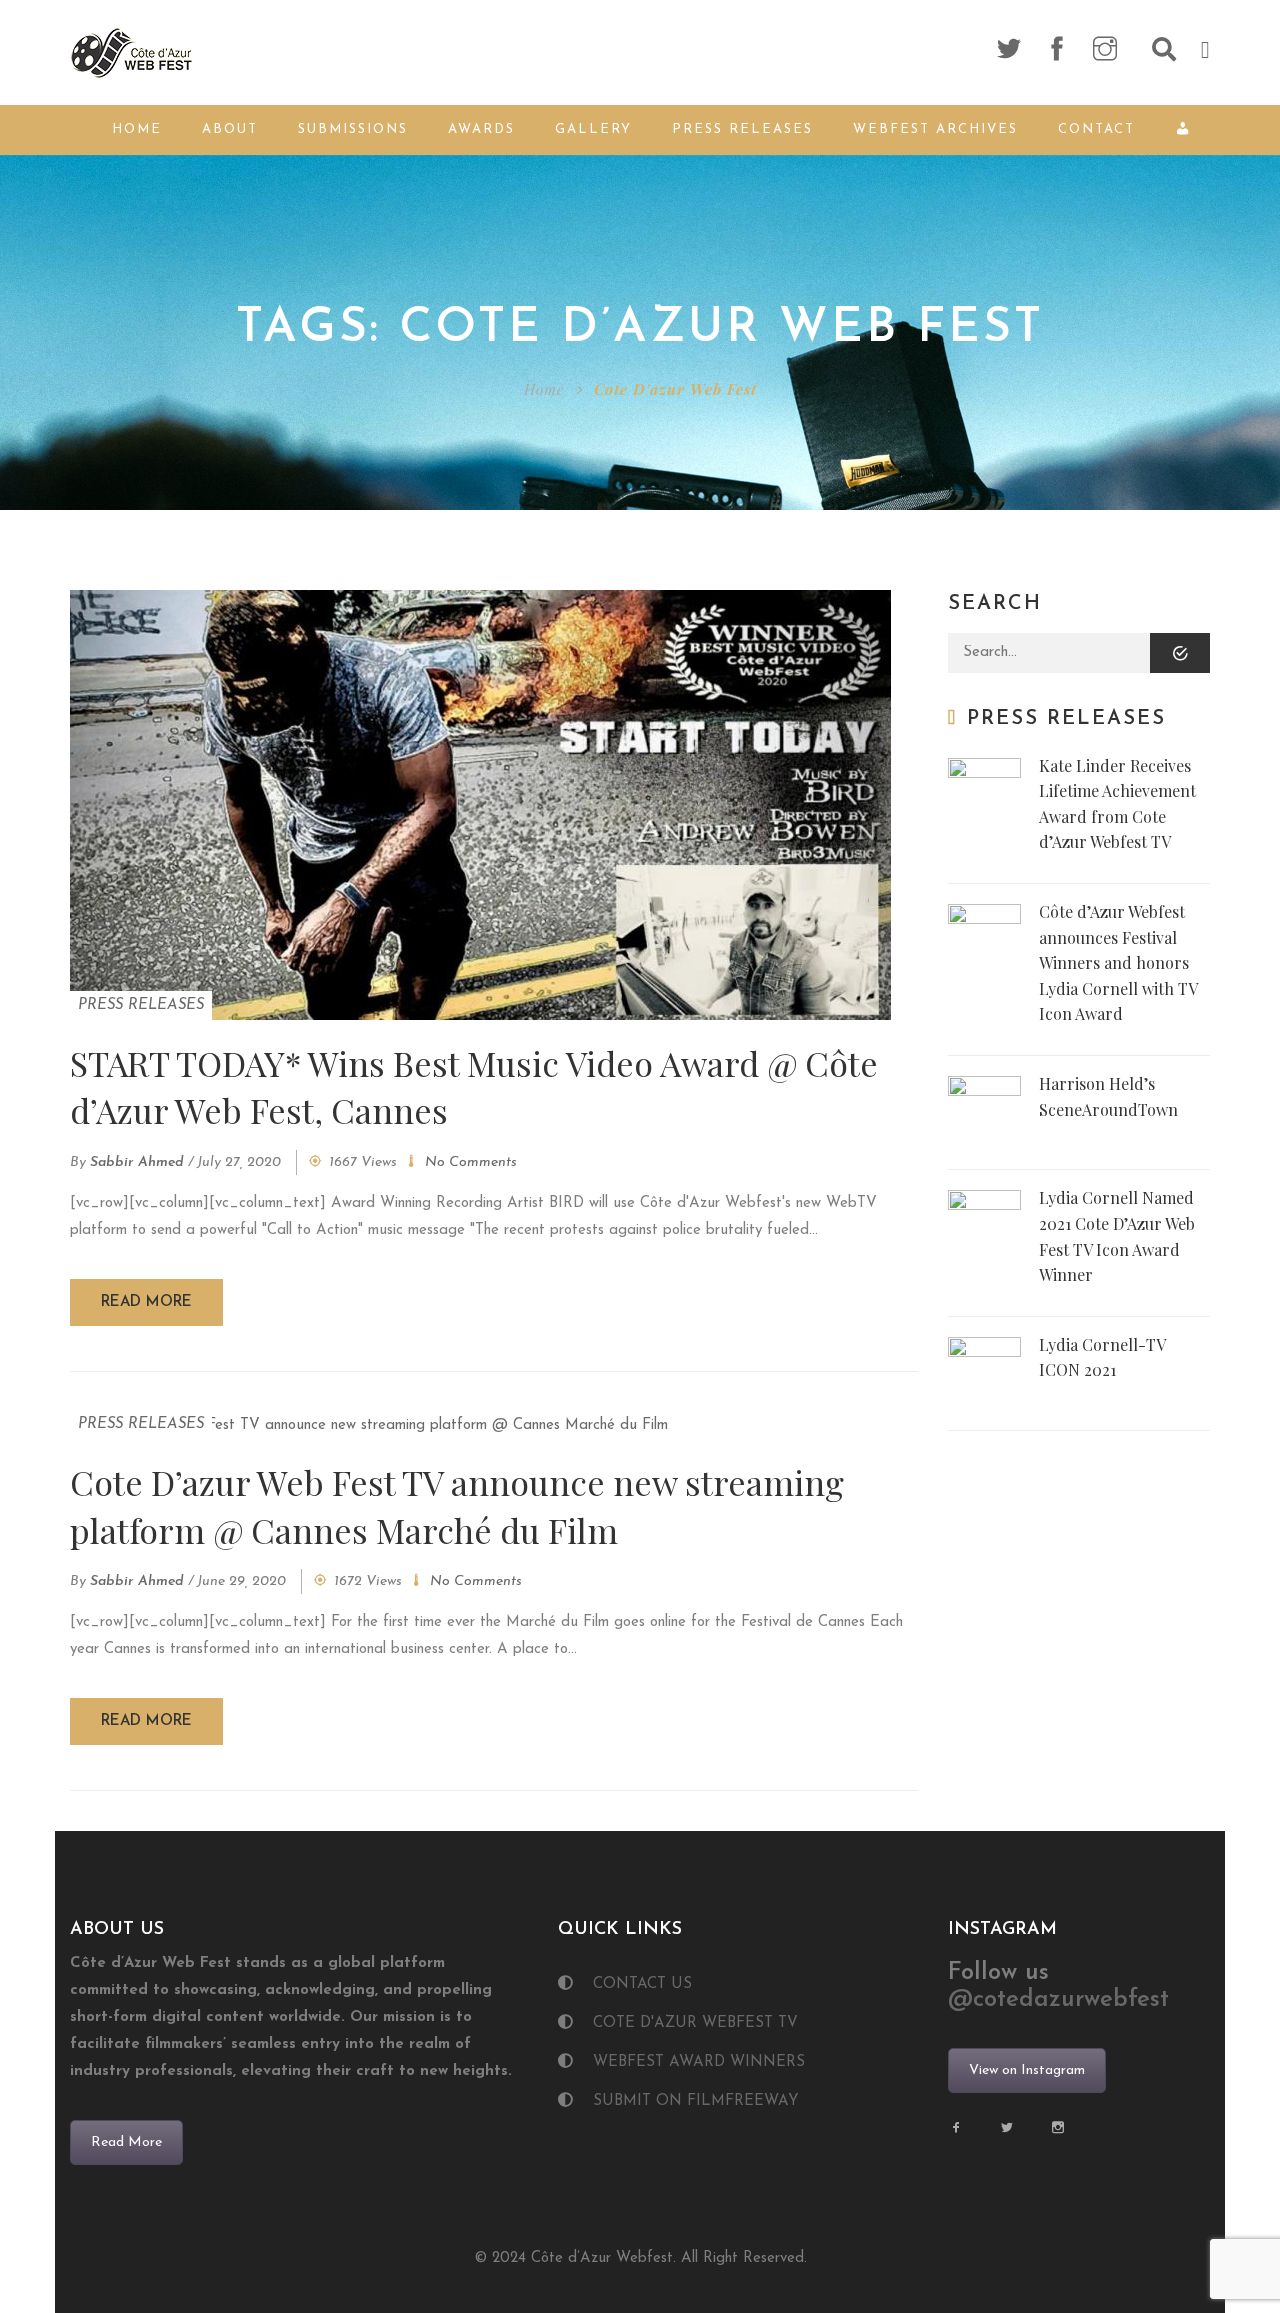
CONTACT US (642, 1984)
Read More (126, 2142)
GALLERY (593, 129)
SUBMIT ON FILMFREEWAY (696, 2101)
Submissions (353, 129)
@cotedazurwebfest (1058, 2000)
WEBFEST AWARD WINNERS (699, 2062)
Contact (1096, 129)
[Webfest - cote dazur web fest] (132, 51)
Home (137, 129)
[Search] (1180, 653)
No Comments (471, 1162)
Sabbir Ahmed (137, 1162)
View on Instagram (1027, 2070)
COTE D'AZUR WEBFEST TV (695, 2023)
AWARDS (481, 129)
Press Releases (742, 129)
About (230, 129)
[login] (1186, 130)
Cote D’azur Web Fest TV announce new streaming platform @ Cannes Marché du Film (457, 1506)
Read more (146, 1302)
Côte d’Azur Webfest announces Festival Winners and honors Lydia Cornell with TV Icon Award (1118, 962)
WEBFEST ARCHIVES (935, 129)
